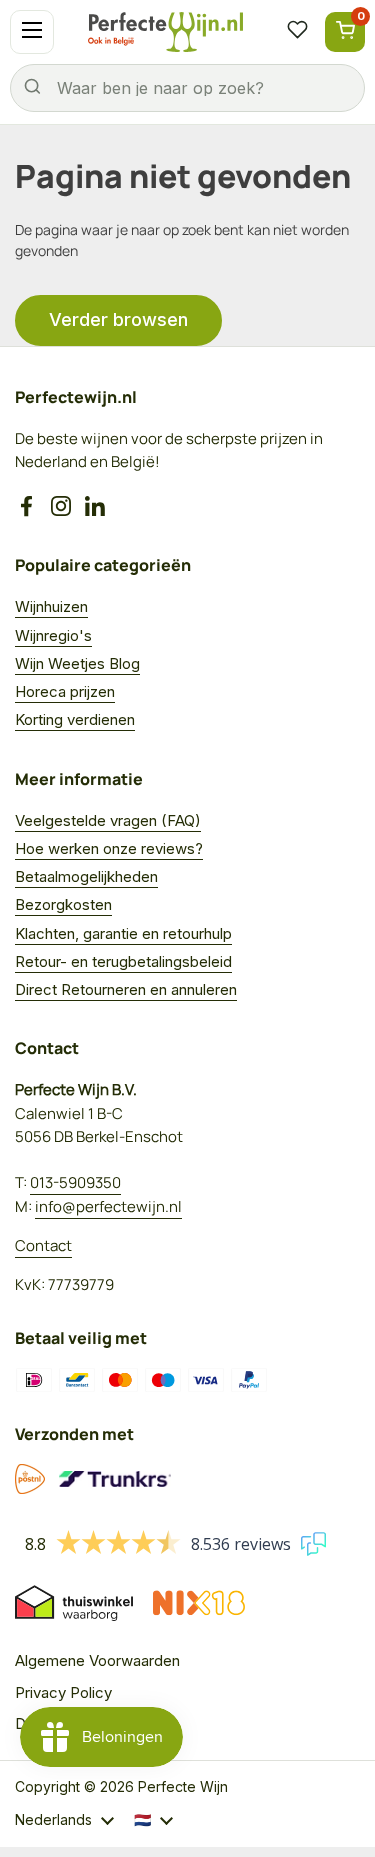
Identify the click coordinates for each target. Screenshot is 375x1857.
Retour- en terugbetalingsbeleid (123, 961)
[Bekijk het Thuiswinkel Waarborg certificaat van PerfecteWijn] (74, 1603)
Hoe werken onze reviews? (109, 848)
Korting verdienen (75, 719)
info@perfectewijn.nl (108, 1206)
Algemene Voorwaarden (97, 1660)
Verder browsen (118, 319)
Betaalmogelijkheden (86, 876)
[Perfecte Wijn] (165, 32)
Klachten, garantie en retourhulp (123, 933)
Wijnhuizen (51, 606)
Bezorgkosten (63, 904)
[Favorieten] (297, 32)
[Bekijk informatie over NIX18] (199, 1603)
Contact (43, 1245)
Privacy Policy (63, 1692)
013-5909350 (75, 1182)
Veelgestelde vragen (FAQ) (108, 820)
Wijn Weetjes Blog (77, 663)
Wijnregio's (53, 635)
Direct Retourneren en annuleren (126, 989)
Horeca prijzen (65, 691)
